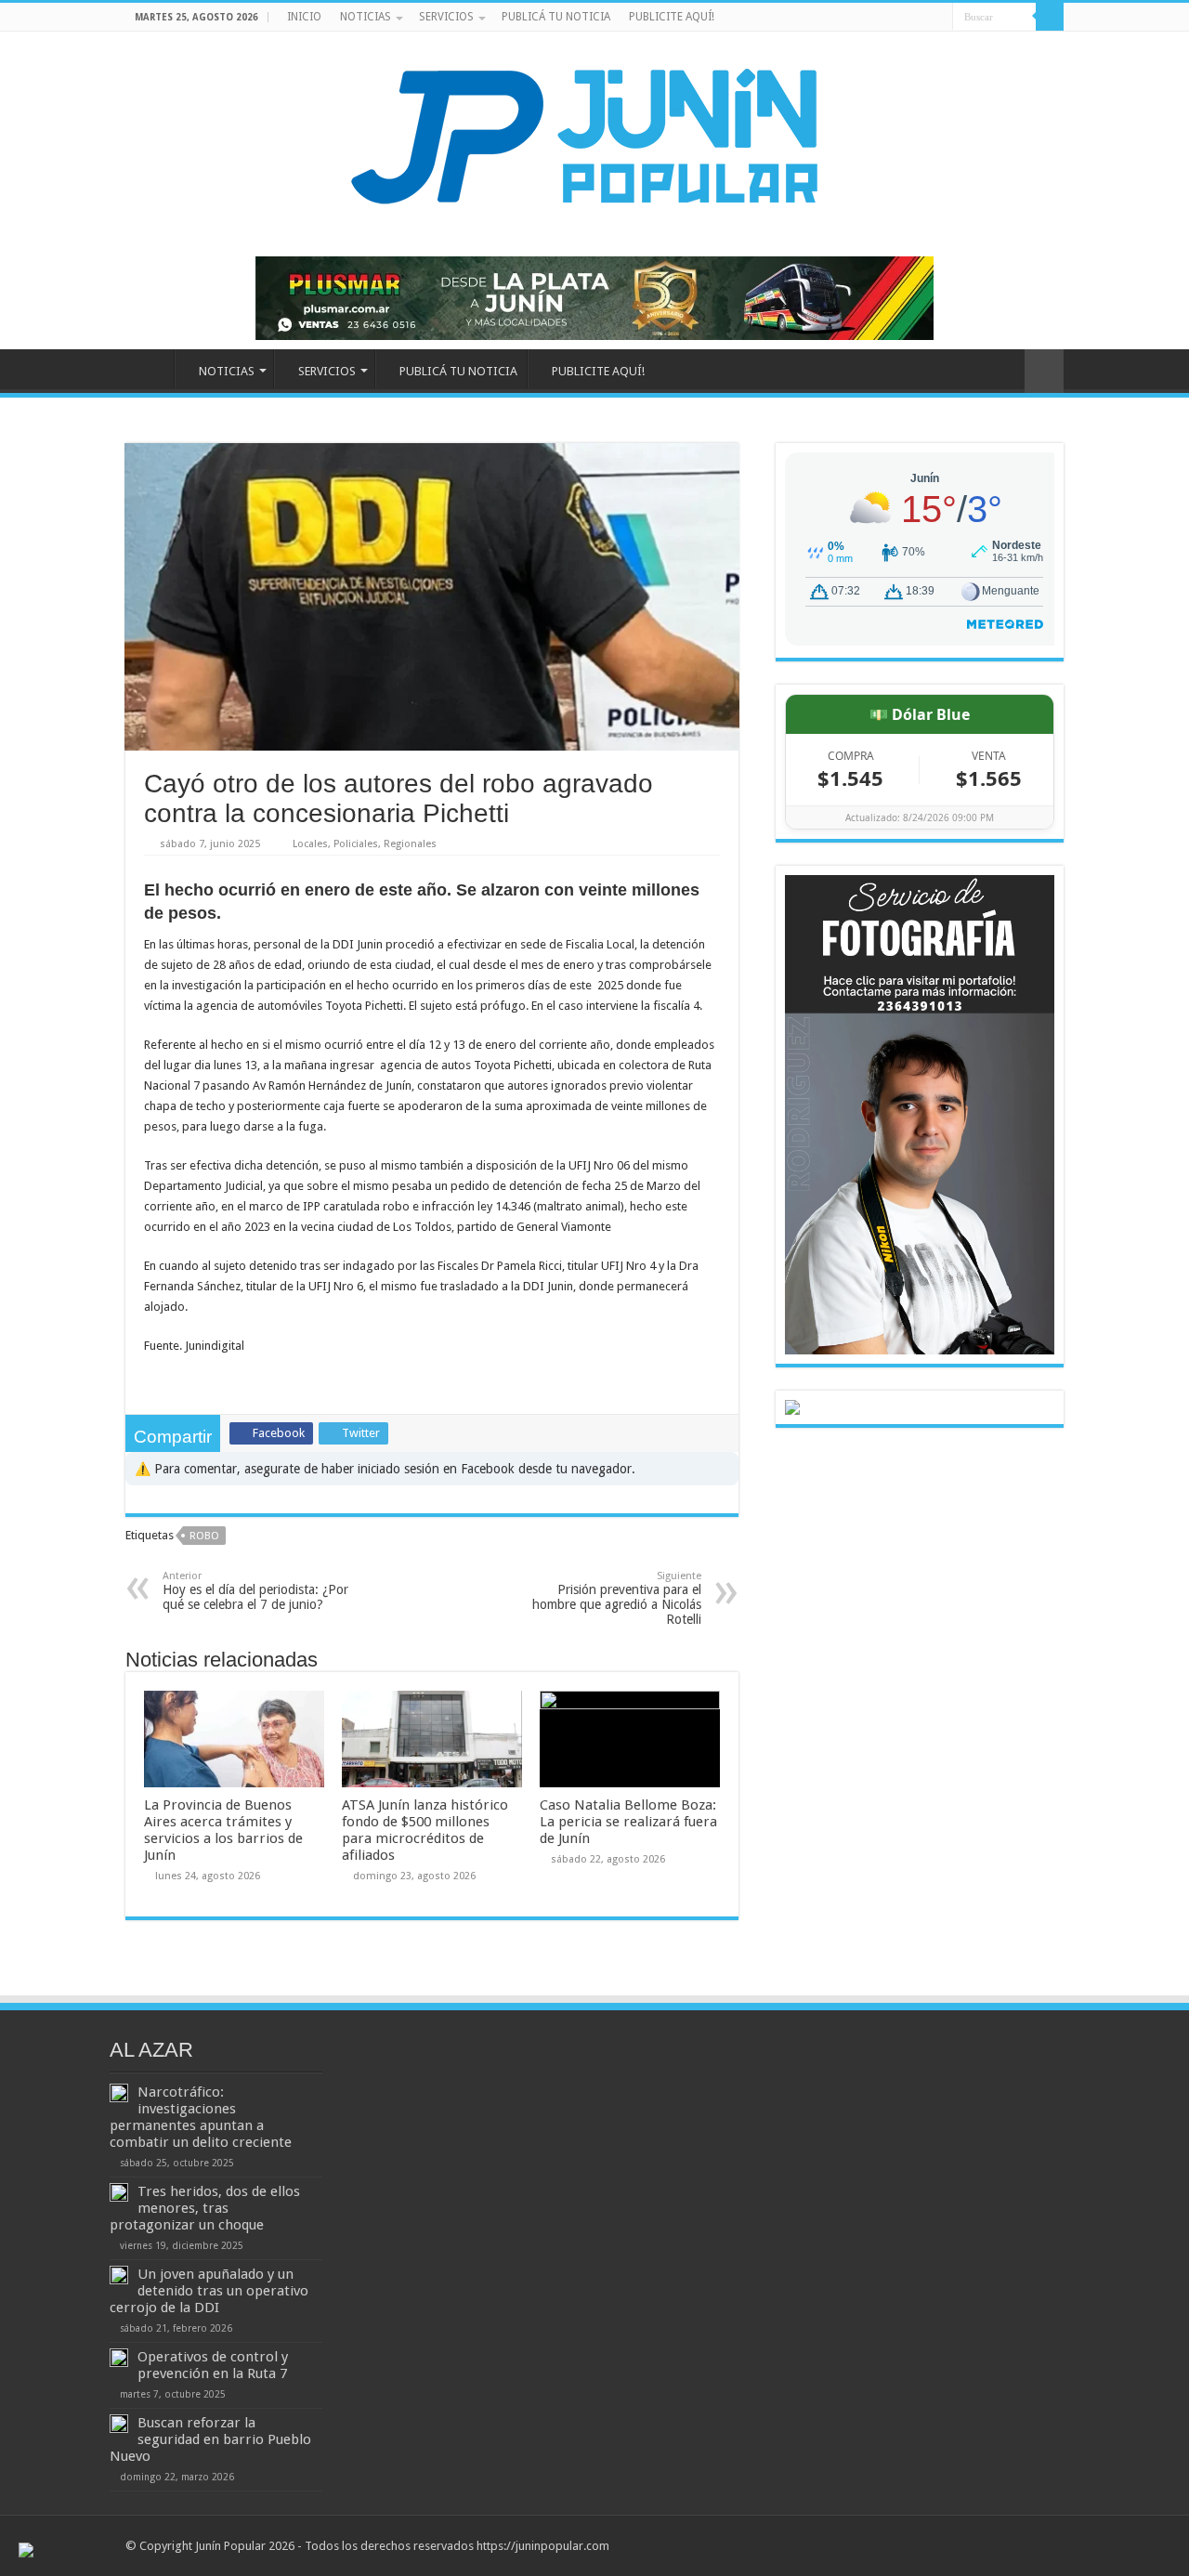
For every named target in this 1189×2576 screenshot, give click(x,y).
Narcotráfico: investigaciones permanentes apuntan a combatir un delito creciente (201, 2117)
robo (204, 1536)
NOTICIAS (366, 17)
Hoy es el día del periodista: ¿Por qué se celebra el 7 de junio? (255, 1591)
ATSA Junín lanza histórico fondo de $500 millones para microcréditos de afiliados (425, 1830)
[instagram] (939, 18)
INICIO (304, 17)
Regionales (410, 844)
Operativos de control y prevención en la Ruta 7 (213, 2365)
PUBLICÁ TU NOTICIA (556, 17)
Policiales (356, 844)
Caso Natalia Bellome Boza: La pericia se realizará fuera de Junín (628, 1822)
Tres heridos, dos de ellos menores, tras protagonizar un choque (205, 2208)
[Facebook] (903, 18)
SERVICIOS (446, 17)
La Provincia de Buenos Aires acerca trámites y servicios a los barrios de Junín (223, 1830)
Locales (310, 844)
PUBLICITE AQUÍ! (672, 17)
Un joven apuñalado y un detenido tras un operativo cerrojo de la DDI (209, 2291)
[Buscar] (1050, 17)
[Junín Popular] (594, 136)
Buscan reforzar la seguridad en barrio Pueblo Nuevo (210, 2439)
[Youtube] (921, 18)
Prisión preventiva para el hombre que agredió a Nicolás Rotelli (617, 1598)
